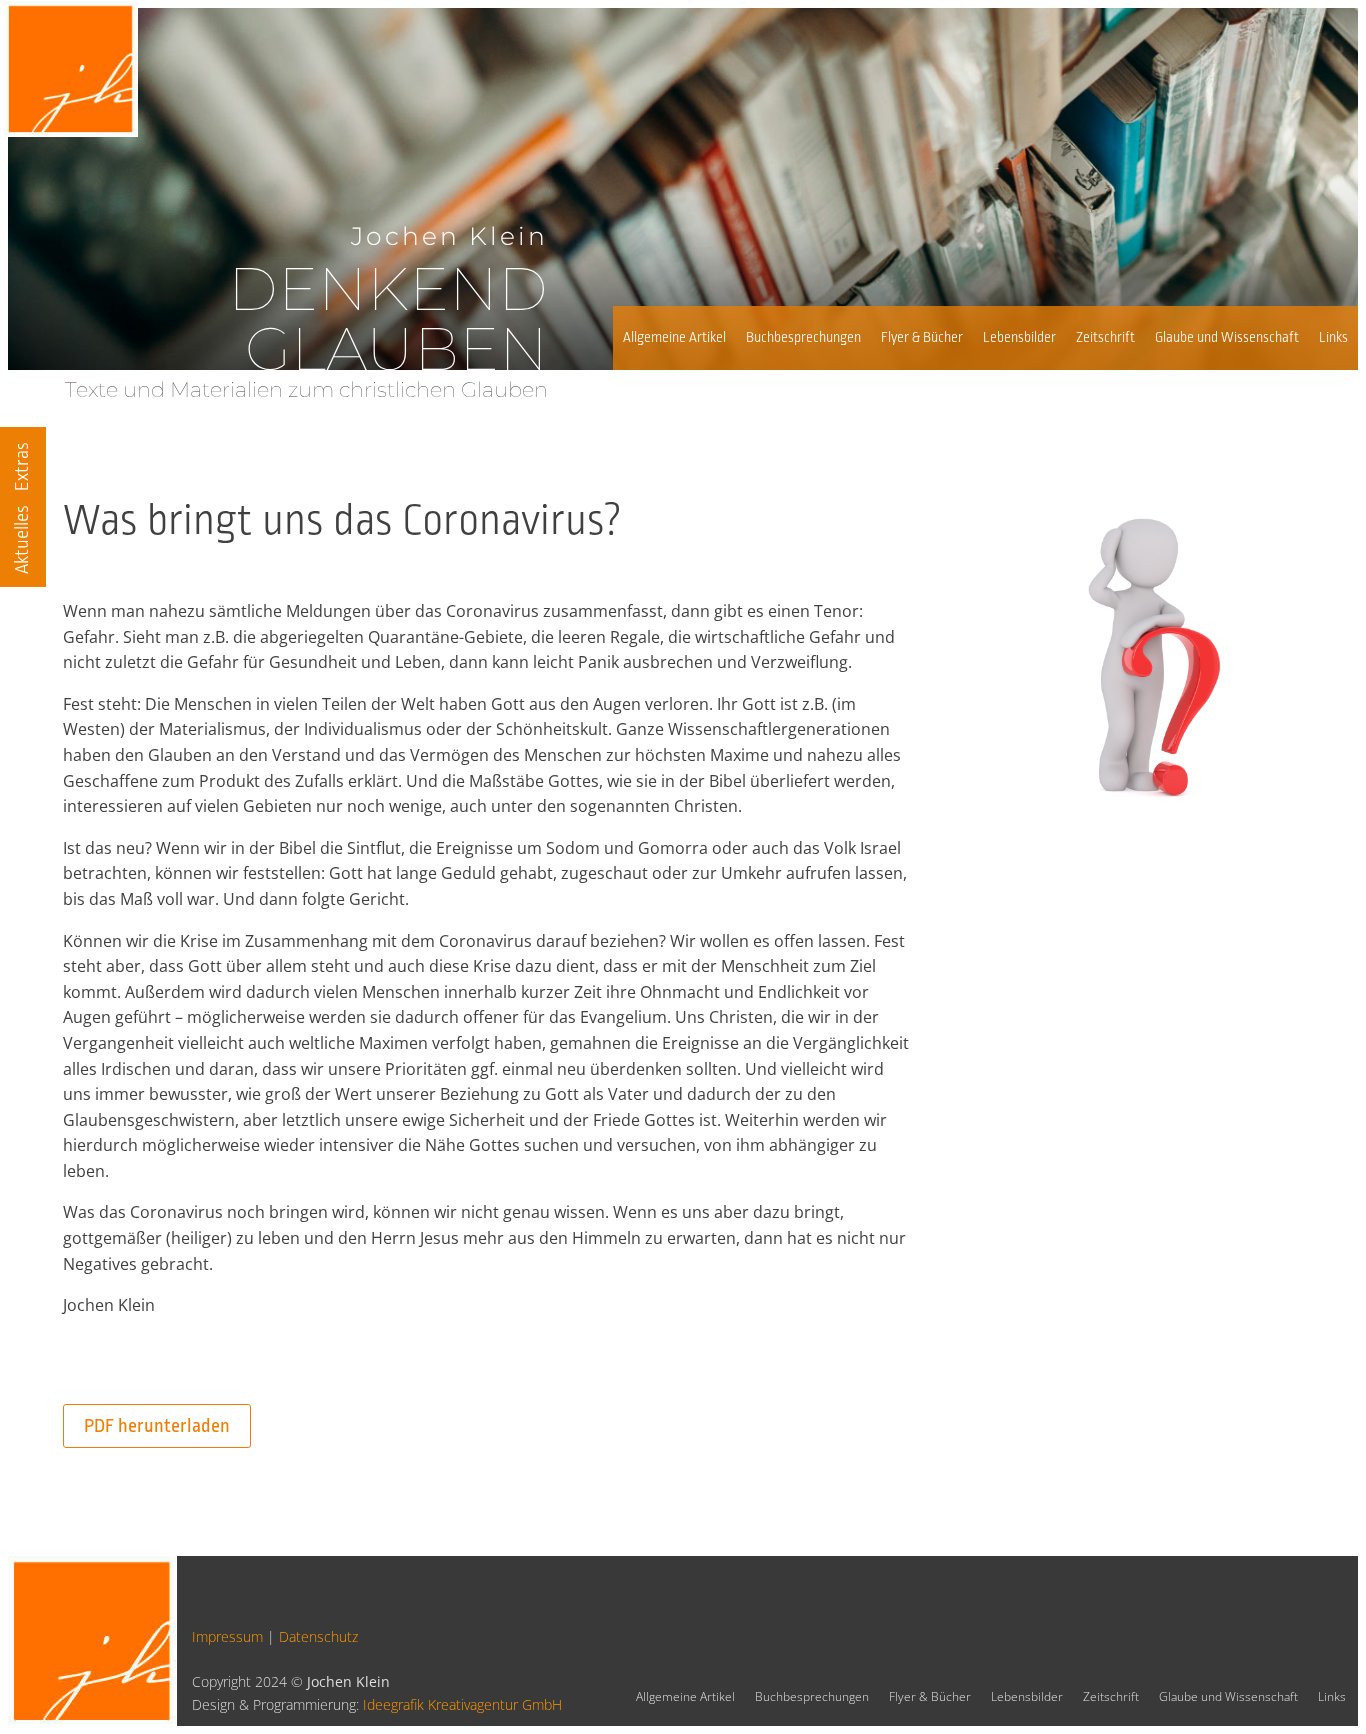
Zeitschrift (1105, 337)
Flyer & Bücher (922, 337)
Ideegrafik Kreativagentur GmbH (462, 1704)
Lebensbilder (1019, 337)
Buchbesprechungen (803, 337)
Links (1333, 337)
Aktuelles (22, 539)
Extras (22, 466)
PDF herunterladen (157, 1426)
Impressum (227, 1636)
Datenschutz (318, 1636)
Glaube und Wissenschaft (1227, 337)
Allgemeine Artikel (674, 337)
